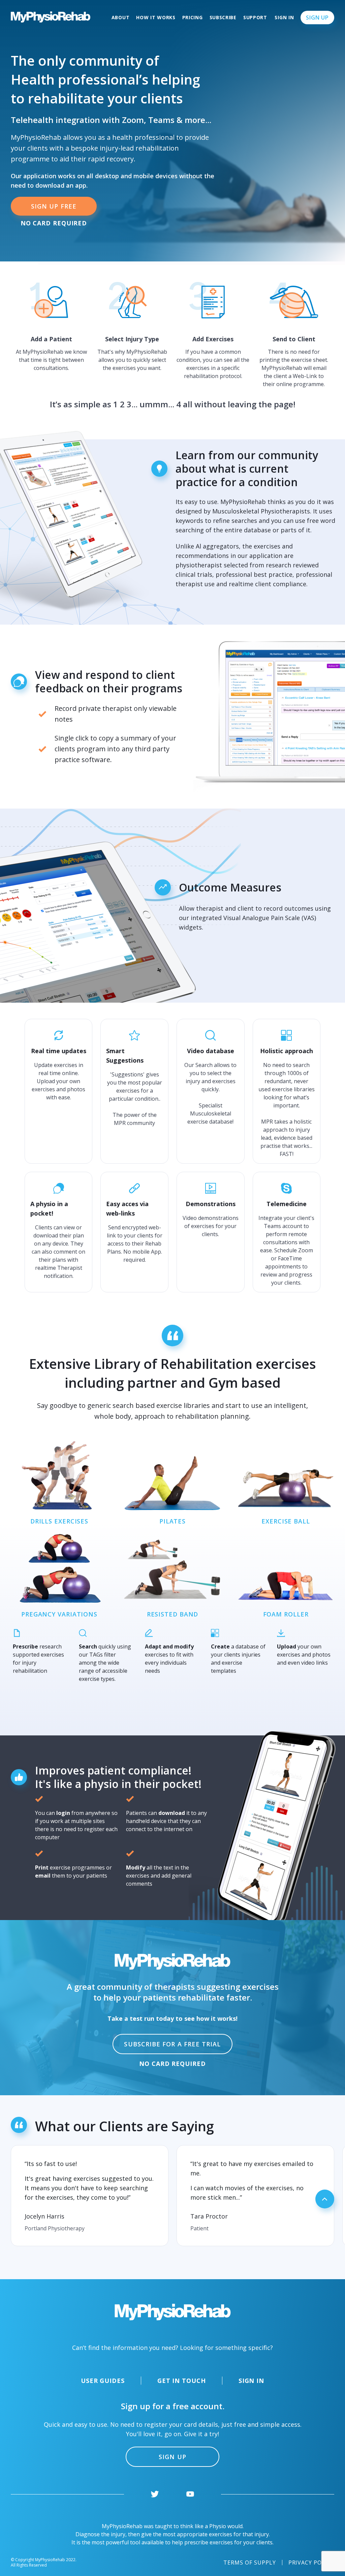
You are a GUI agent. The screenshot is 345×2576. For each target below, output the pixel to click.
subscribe (223, 17)
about (121, 17)
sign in (284, 17)
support (255, 17)
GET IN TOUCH (182, 2381)
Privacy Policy (311, 2563)
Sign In (251, 2381)
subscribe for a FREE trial (172, 2044)
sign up (317, 18)
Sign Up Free (54, 206)
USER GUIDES (103, 2381)
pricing (193, 17)
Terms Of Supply (249, 2563)
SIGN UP (172, 2457)
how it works (156, 17)
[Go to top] (325, 2199)
